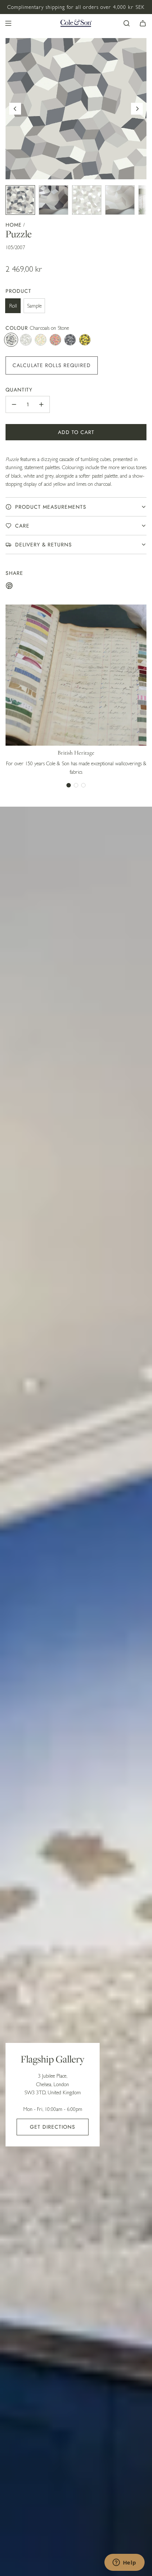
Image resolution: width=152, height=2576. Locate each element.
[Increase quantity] (41, 404)
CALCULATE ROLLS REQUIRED (52, 365)
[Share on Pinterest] (9, 587)
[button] (15, 109)
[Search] (127, 23)
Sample (34, 306)
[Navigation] (8, 23)
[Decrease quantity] (14, 404)
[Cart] (143, 23)
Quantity (19, 390)
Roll (13, 306)
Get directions (53, 2127)
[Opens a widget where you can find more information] (124, 2563)
